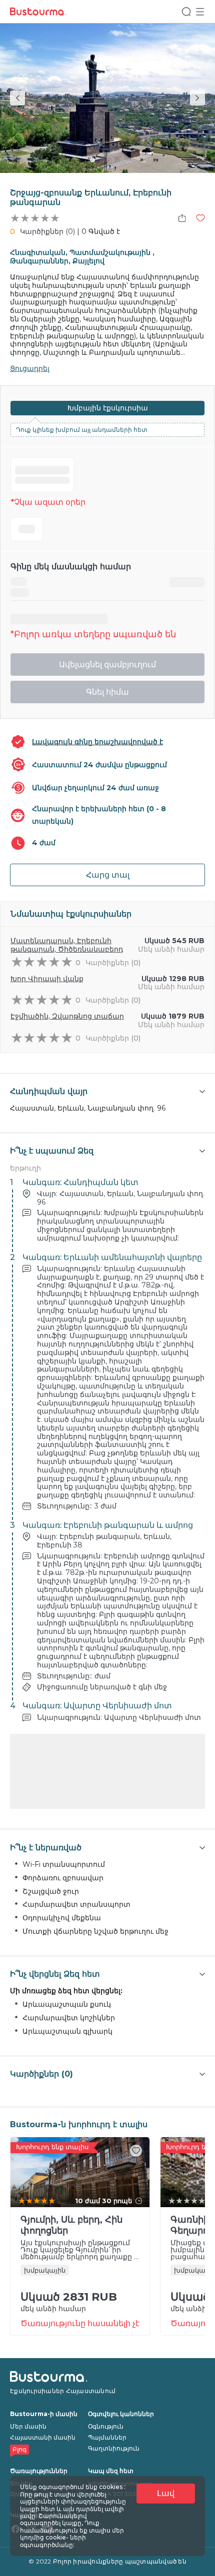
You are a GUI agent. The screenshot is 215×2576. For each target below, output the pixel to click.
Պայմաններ (107, 2437)
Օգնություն (106, 2426)
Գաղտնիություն (114, 2448)
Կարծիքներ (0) (47, 231)
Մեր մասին (28, 2426)
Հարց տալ (108, 875)
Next (197, 98)
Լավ (166, 2493)
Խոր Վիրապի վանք (47, 979)
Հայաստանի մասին (43, 2437)
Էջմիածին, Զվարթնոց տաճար (67, 1016)
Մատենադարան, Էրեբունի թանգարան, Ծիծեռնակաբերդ (67, 945)
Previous (17, 98)
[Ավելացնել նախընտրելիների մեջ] (200, 218)
